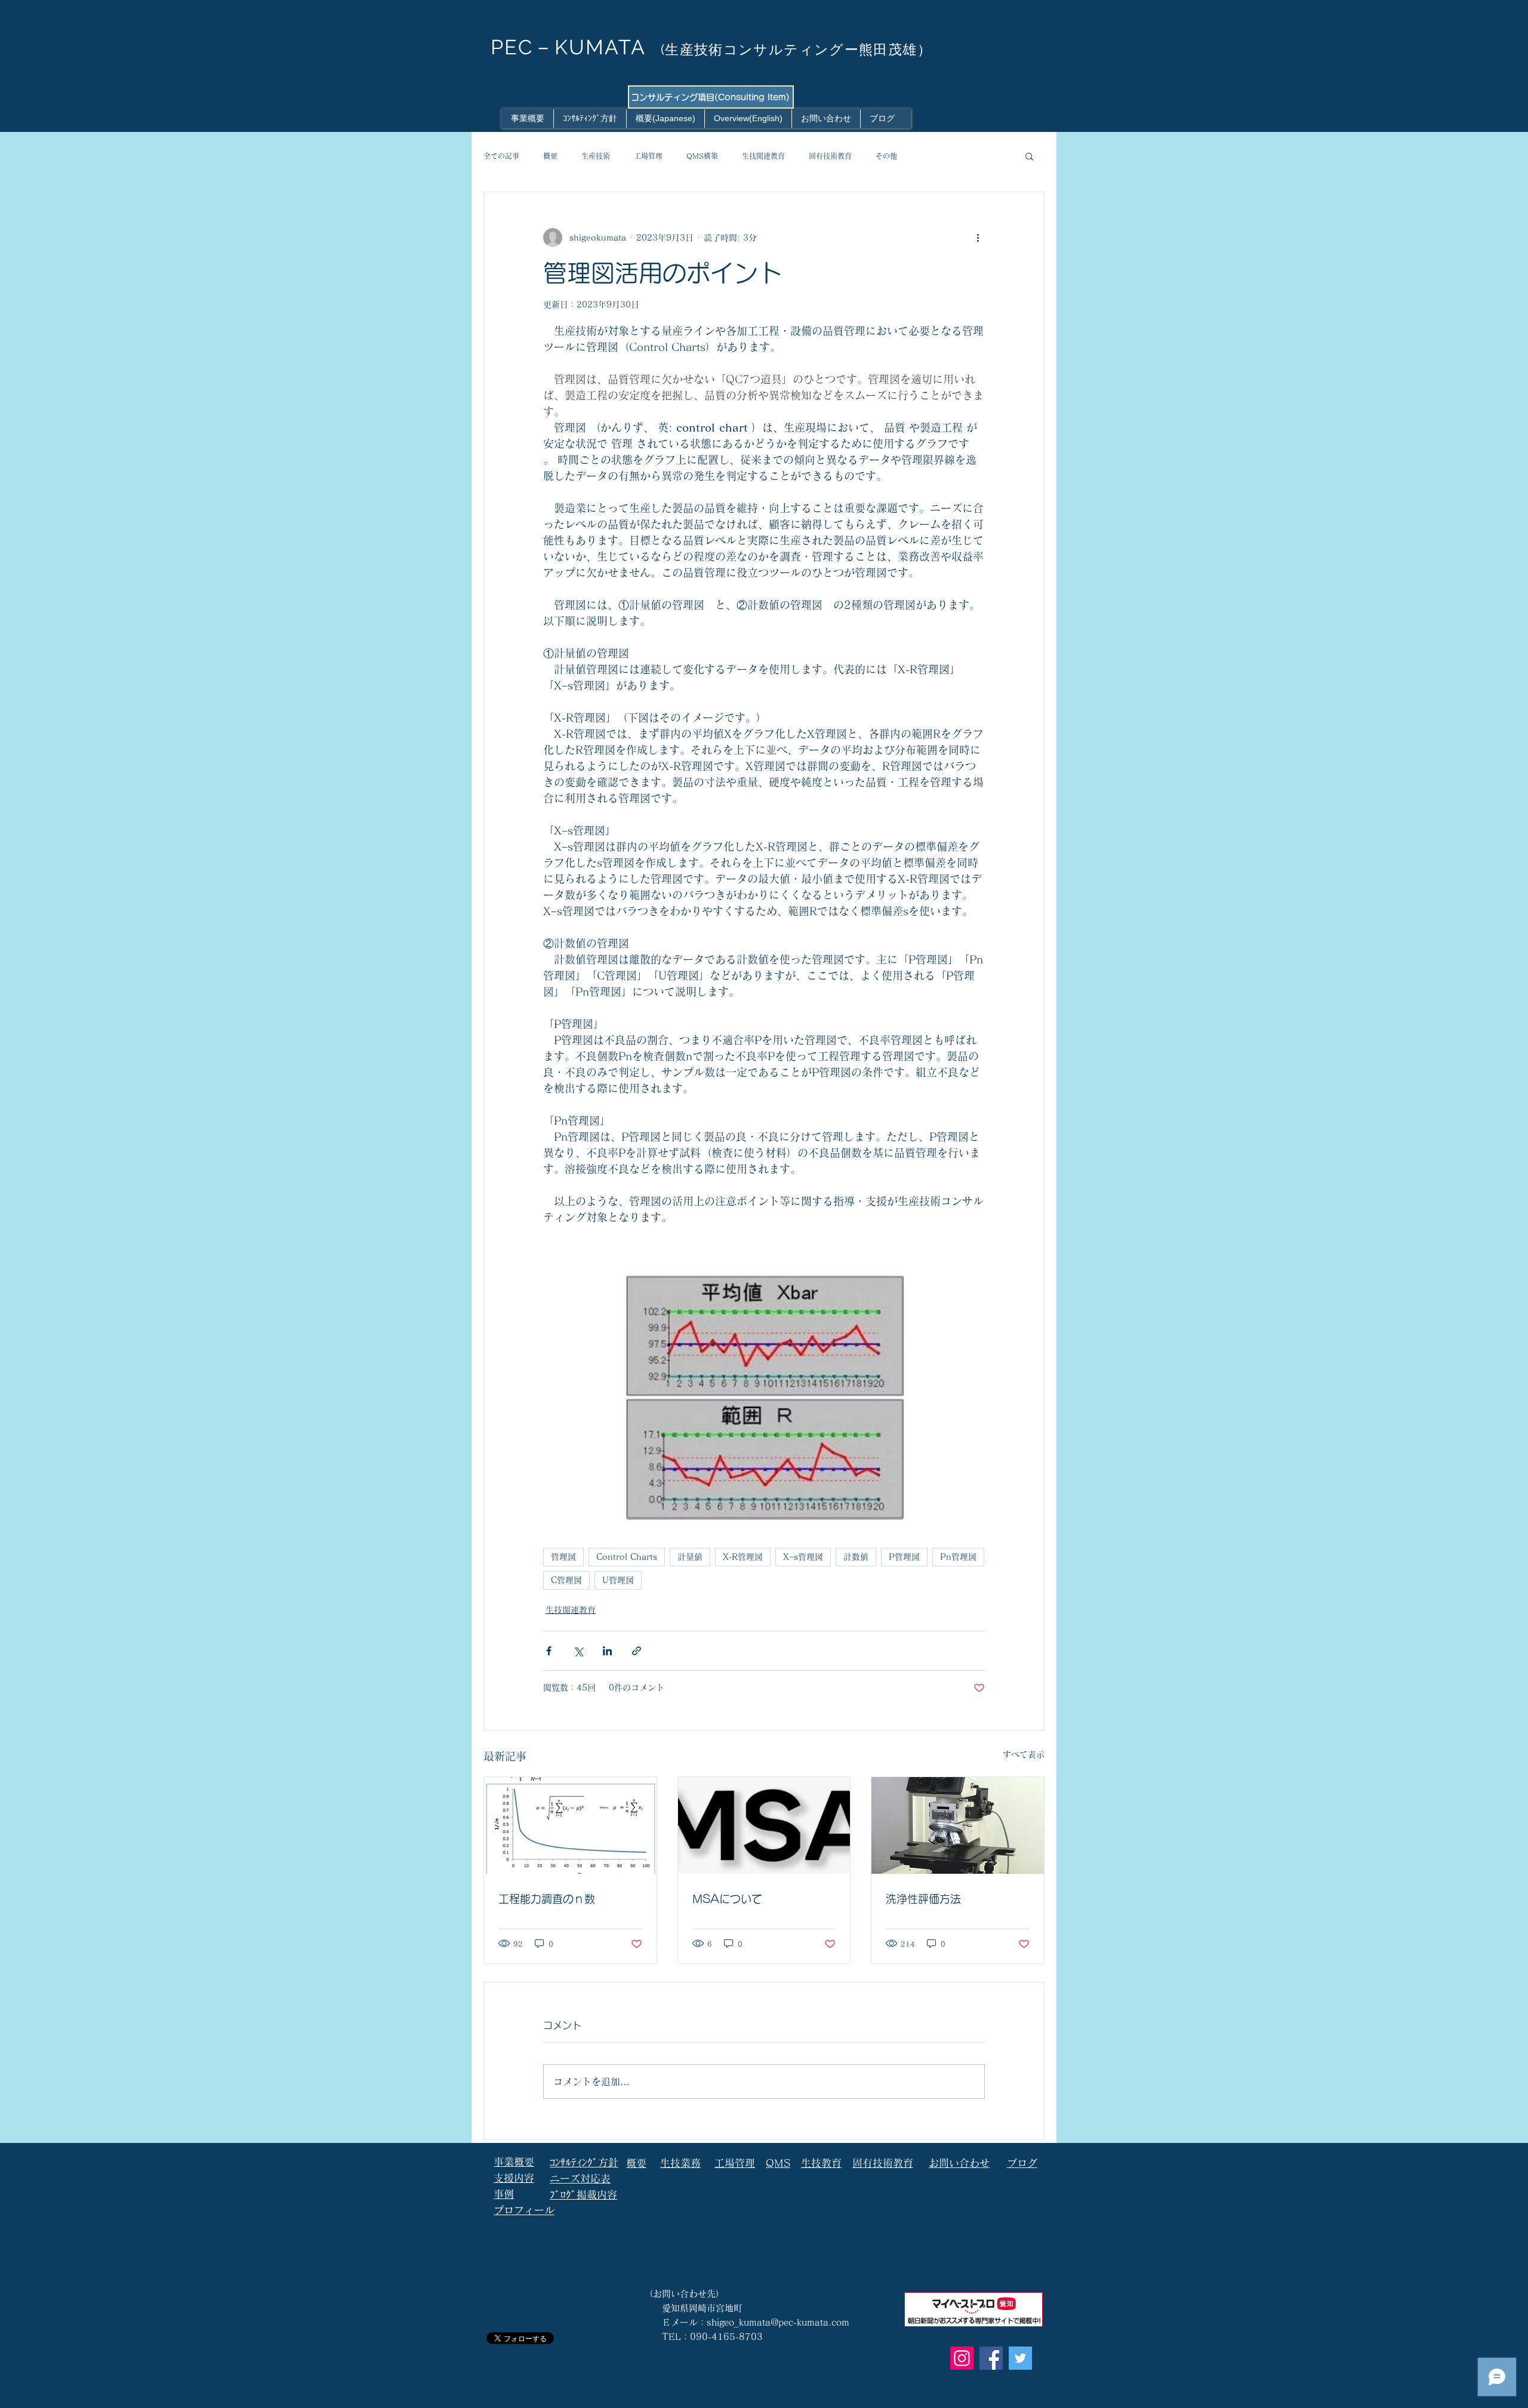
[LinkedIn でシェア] (607, 1651)
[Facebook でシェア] (549, 1651)
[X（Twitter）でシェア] (578, 1651)
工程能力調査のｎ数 (547, 1899)
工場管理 (648, 156)
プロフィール (524, 2210)
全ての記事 (501, 156)
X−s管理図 (803, 1557)
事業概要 (514, 2162)
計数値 (856, 1557)
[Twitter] (1020, 2358)
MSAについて (727, 1899)
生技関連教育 (763, 156)
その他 (886, 156)
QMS (778, 2163)
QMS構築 (702, 156)
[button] (1029, 156)
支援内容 (514, 2178)
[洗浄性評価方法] (958, 1825)
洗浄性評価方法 (923, 1899)
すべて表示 (1024, 1754)
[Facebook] (991, 2358)
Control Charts (627, 1557)
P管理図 (904, 1557)
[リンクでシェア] (637, 1651)
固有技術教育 (830, 156)
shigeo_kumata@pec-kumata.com (778, 2322)
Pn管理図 (958, 1557)
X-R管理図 (743, 1557)
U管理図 (618, 1580)
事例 (504, 2194)
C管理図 (566, 1580)
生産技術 (596, 156)
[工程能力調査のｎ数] (570, 1825)
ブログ (1022, 2163)
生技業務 (680, 2163)
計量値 (690, 1557)
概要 (550, 156)
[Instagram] (962, 2358)
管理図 (563, 1557)
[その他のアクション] (978, 238)
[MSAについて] (764, 1825)
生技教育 (821, 2163)
